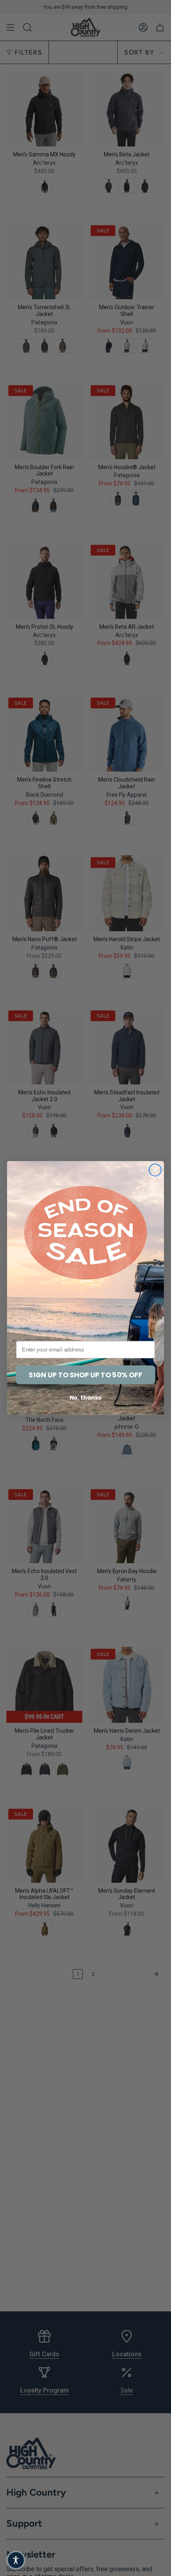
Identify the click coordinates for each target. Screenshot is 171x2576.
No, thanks (86, 1398)
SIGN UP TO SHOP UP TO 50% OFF (85, 1375)
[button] (16, 2560)
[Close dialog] (155, 1170)
